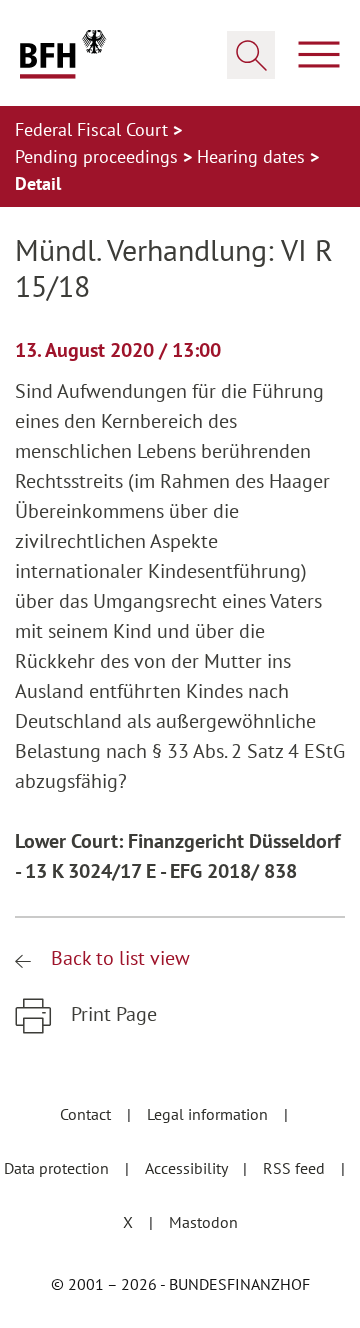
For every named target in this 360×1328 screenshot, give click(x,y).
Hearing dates (253, 156)
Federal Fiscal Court (94, 129)
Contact (87, 1114)
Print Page (111, 1014)
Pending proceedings (99, 156)
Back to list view (118, 958)
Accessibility (188, 1168)
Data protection (58, 1168)
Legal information (209, 1114)
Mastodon (203, 1222)
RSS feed (296, 1168)
